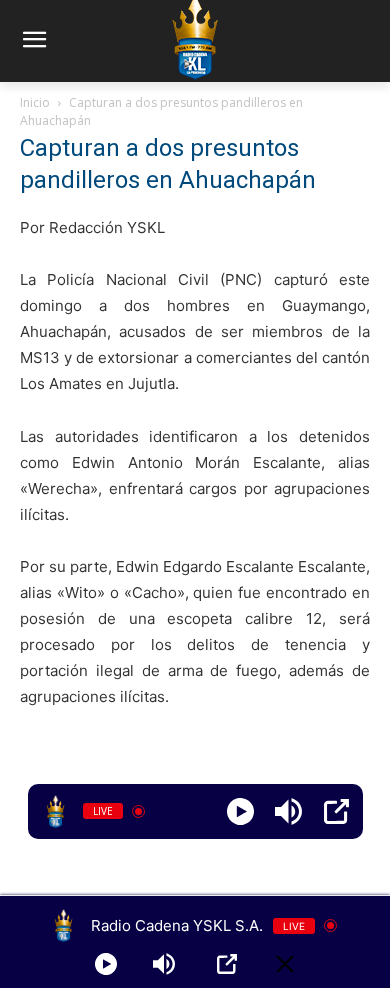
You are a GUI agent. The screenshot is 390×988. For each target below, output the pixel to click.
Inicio (35, 102)
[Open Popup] (336, 811)
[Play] (240, 811)
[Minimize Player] (285, 964)
